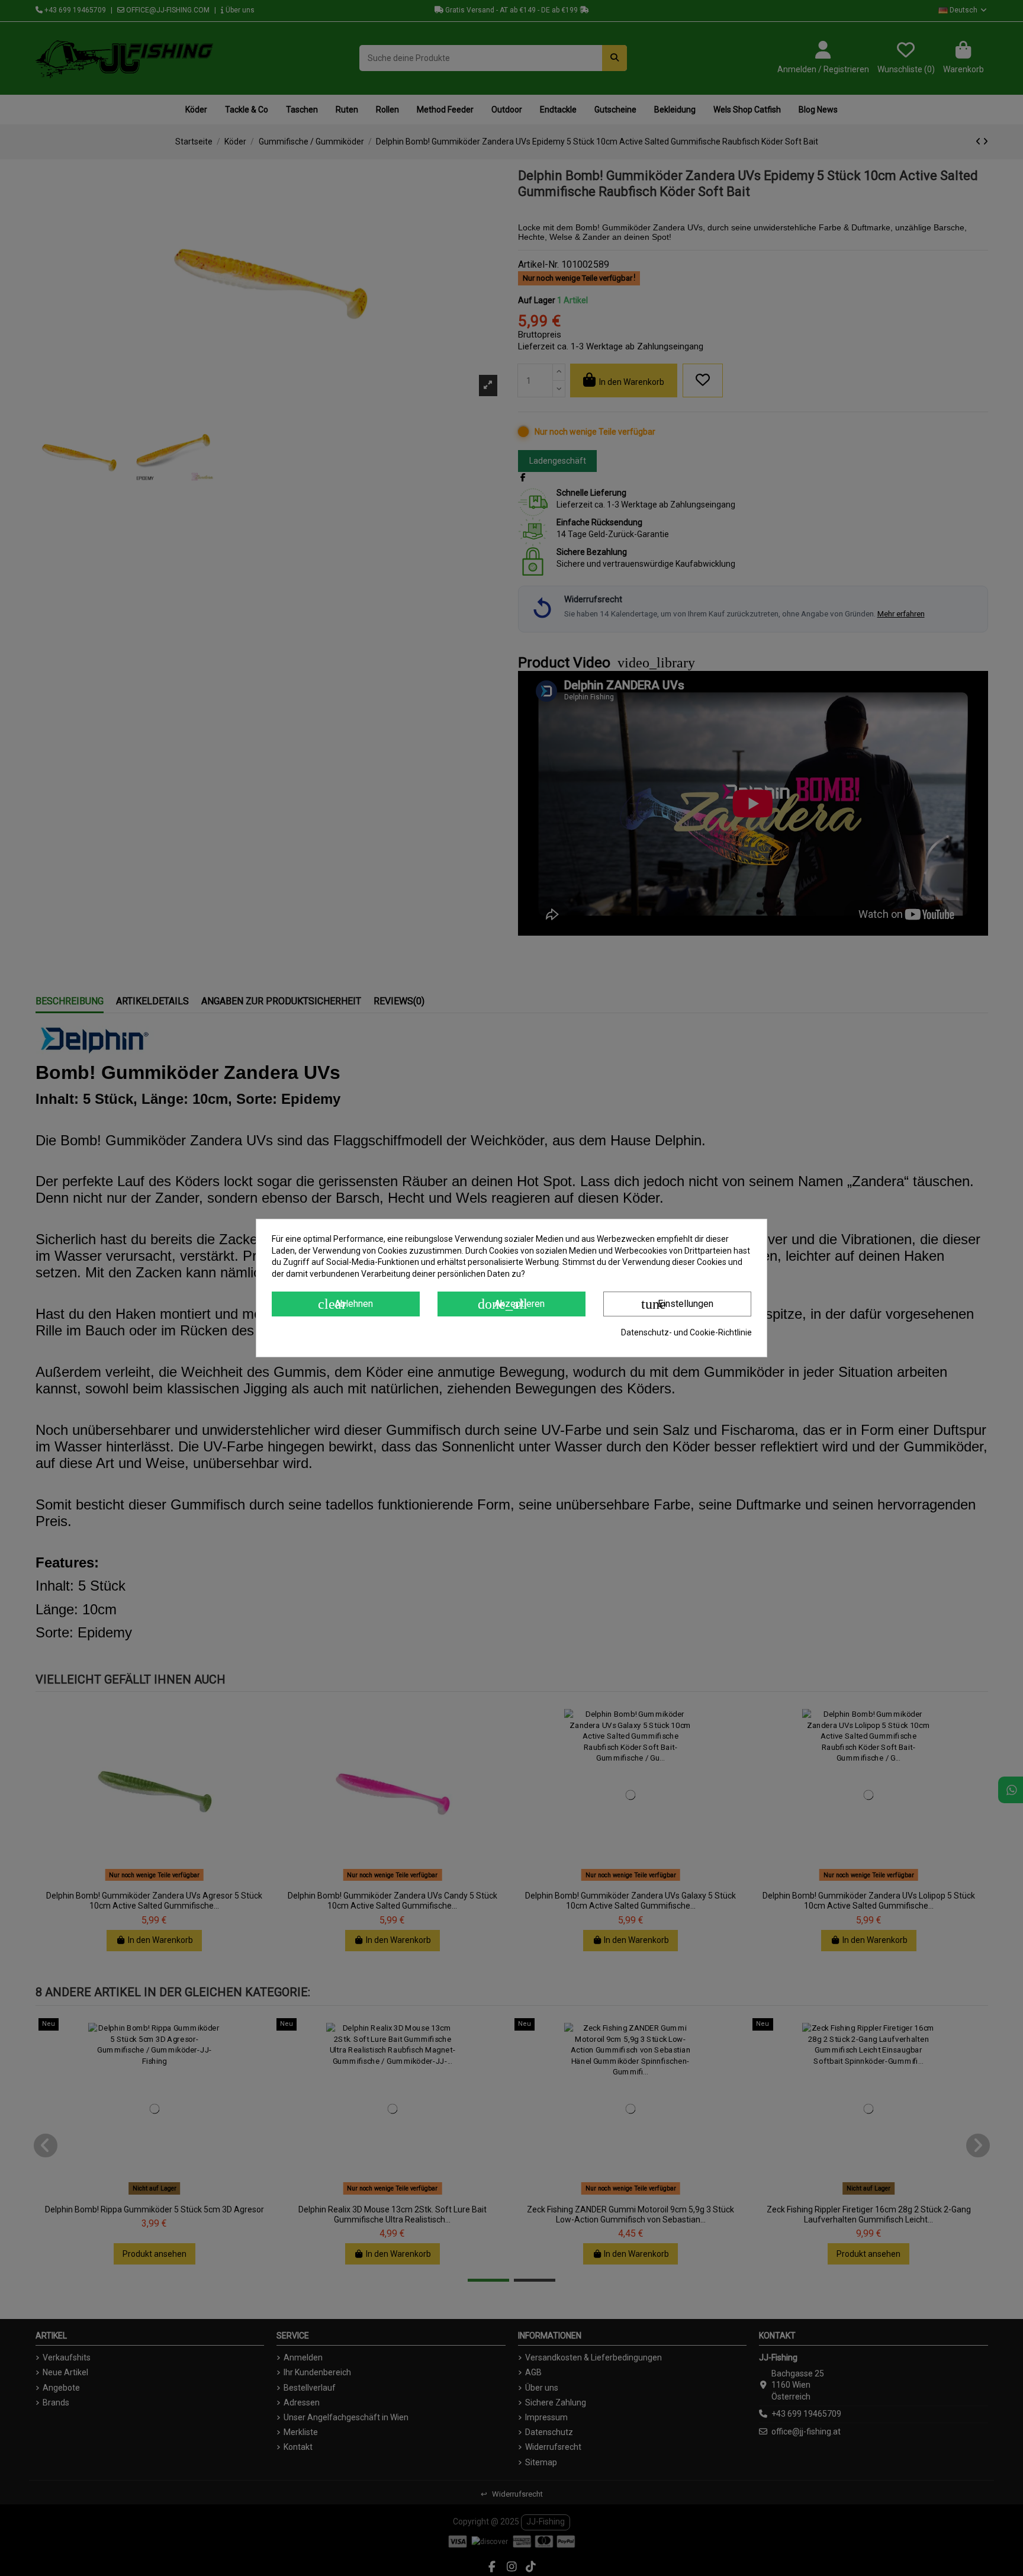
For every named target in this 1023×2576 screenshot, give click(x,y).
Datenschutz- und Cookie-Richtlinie (686, 1332)
